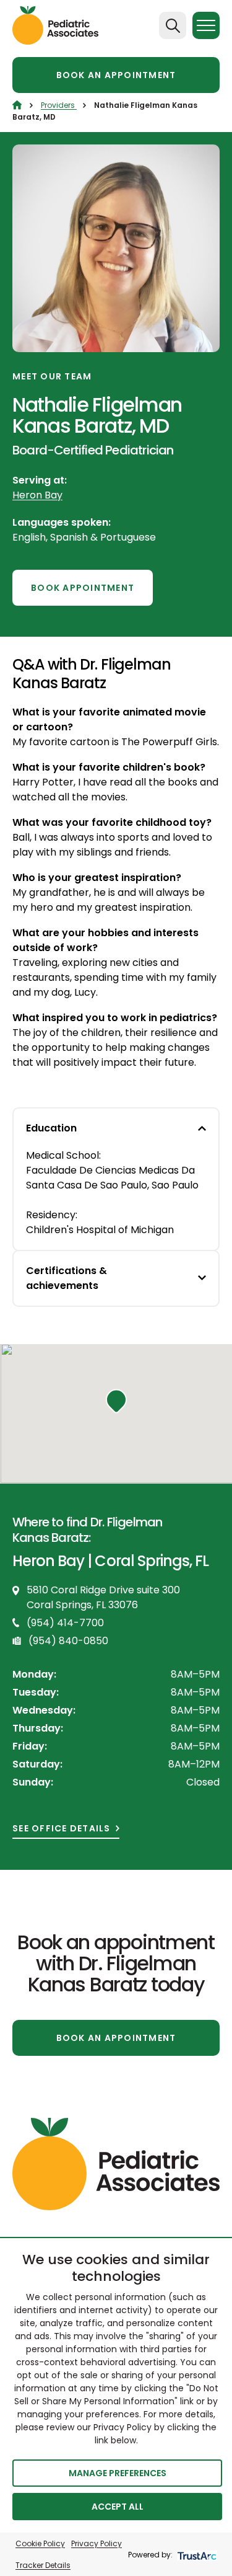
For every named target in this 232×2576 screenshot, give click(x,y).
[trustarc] (196, 2555)
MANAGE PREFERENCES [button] (118, 2473)
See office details (62, 1829)
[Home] (17, 105)
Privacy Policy (97, 2543)
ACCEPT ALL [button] (118, 2507)
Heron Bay (37, 495)
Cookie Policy (40, 2543)
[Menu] (206, 25)
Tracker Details (43, 2565)
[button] (116, 1401)
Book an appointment (116, 75)
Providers (59, 105)
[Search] (173, 25)
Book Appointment (83, 588)
